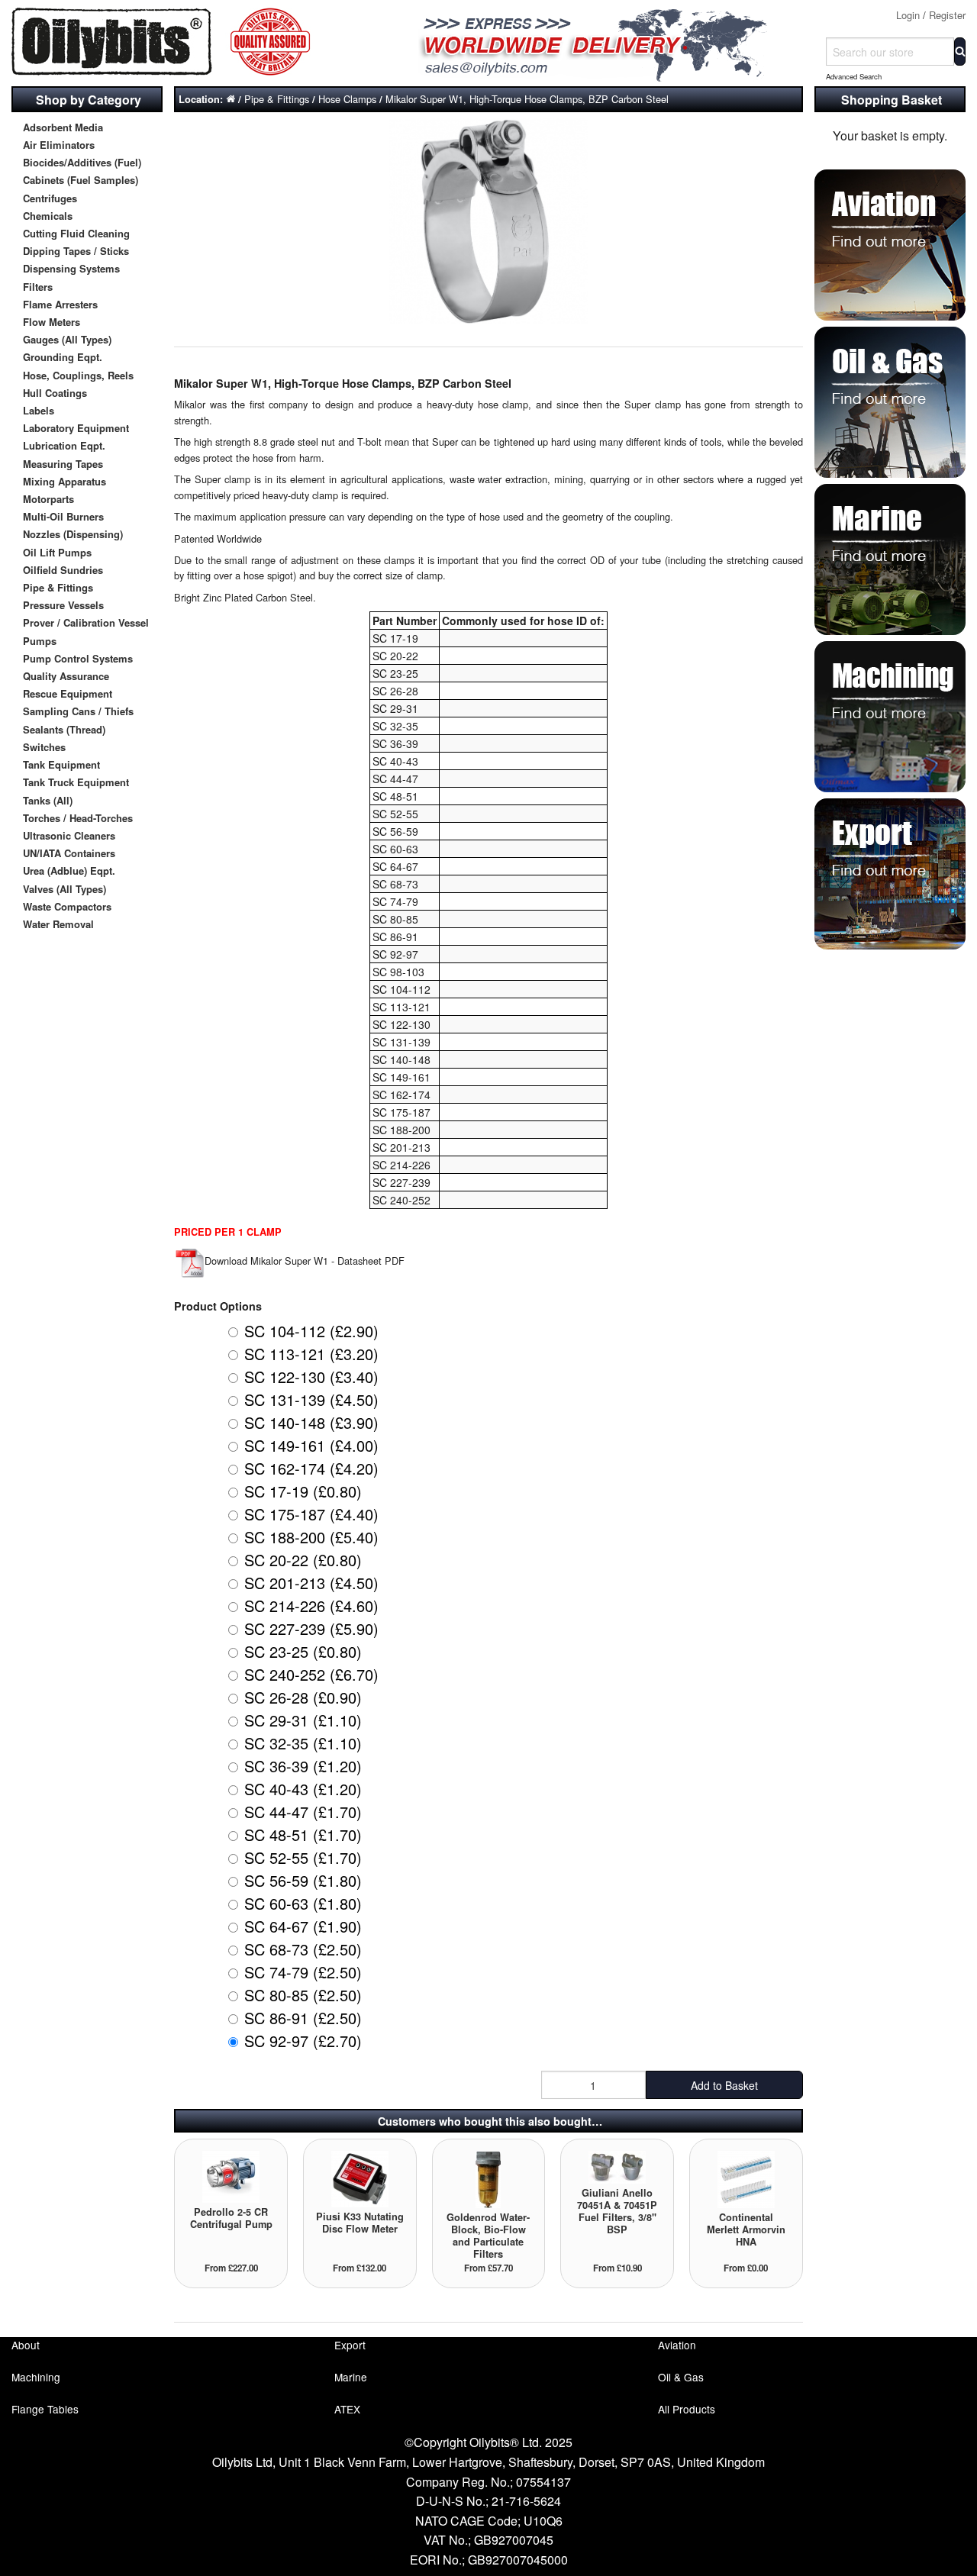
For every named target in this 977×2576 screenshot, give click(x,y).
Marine (351, 2377)
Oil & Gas (681, 2377)
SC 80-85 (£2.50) (303, 1995)
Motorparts (48, 499)
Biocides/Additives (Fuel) (82, 162)
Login (908, 15)
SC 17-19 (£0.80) (303, 1491)
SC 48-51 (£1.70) (303, 1834)
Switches (44, 747)
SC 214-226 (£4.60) (311, 1606)
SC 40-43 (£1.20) (303, 1789)
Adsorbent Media (63, 127)
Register (947, 15)
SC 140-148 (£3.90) (311, 1422)
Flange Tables (45, 2409)
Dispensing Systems (71, 268)
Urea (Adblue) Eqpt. (69, 870)
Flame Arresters (60, 304)
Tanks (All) (48, 800)
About (26, 2345)
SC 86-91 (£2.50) (303, 2018)
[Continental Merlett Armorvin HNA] (746, 2178)
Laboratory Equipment (76, 428)
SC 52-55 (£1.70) (303, 1857)
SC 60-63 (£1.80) (303, 1903)
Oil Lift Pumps (57, 552)
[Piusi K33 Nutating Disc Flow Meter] (360, 2178)
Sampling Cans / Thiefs (78, 711)
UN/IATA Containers (69, 853)
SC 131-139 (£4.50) (311, 1399)
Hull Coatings (55, 393)
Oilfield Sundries (63, 570)
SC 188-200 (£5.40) (311, 1537)
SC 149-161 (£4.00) (311, 1445)
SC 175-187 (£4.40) (311, 1514)
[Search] (960, 52)
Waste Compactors (67, 906)
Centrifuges (50, 198)
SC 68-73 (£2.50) (303, 1949)
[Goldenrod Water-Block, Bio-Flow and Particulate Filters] (488, 2178)
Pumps (40, 641)
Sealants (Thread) (64, 729)
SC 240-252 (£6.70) (311, 1674)
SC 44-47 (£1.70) (303, 1812)
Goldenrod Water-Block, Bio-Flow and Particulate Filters (488, 2236)
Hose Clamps (347, 99)
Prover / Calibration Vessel (86, 622)
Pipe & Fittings (58, 587)
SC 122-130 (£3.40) (311, 1377)
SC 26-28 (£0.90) (303, 1697)
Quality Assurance (66, 676)
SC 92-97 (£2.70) (303, 2041)
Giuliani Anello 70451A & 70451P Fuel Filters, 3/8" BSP (617, 2211)
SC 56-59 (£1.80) (303, 1880)
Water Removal (58, 924)
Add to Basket (724, 2085)
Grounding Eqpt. (63, 357)
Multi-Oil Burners (63, 516)
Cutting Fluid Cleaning (76, 233)
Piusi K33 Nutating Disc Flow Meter (360, 2223)
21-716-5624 (526, 2501)
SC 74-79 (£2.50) (303, 1972)
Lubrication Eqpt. (64, 445)
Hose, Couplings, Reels (78, 375)
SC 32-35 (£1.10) (303, 1743)
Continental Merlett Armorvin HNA (746, 2229)
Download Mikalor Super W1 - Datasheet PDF (305, 1261)
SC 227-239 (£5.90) (311, 1628)
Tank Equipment (61, 764)
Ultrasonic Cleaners (69, 835)
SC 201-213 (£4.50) (311, 1583)
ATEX (347, 2409)
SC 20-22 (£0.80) (303, 1560)
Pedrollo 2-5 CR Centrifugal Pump (231, 2218)
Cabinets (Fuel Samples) (81, 180)
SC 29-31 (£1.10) (303, 1720)
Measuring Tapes (63, 464)
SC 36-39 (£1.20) (303, 1766)
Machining (36, 2377)
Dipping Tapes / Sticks (76, 251)
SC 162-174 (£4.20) (311, 1468)
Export (350, 2345)
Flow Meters (52, 322)
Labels (39, 410)
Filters (38, 287)
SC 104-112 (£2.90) (311, 1331)
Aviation (677, 2345)
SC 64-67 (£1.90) (303, 1926)
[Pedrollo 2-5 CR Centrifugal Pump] (231, 2176)
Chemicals (48, 216)
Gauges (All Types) (67, 339)
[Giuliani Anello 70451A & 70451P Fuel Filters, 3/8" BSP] (617, 2166)
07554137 (543, 2482)
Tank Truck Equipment (76, 782)
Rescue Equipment (68, 693)
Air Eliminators (59, 145)
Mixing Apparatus (64, 481)
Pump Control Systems (78, 658)
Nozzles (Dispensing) (73, 534)
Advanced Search (854, 76)
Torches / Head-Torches (78, 818)
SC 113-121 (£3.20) (311, 1354)
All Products (687, 2409)
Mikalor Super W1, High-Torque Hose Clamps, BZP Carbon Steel (527, 99)
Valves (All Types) (64, 889)
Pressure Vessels (63, 605)
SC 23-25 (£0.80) (303, 1651)
